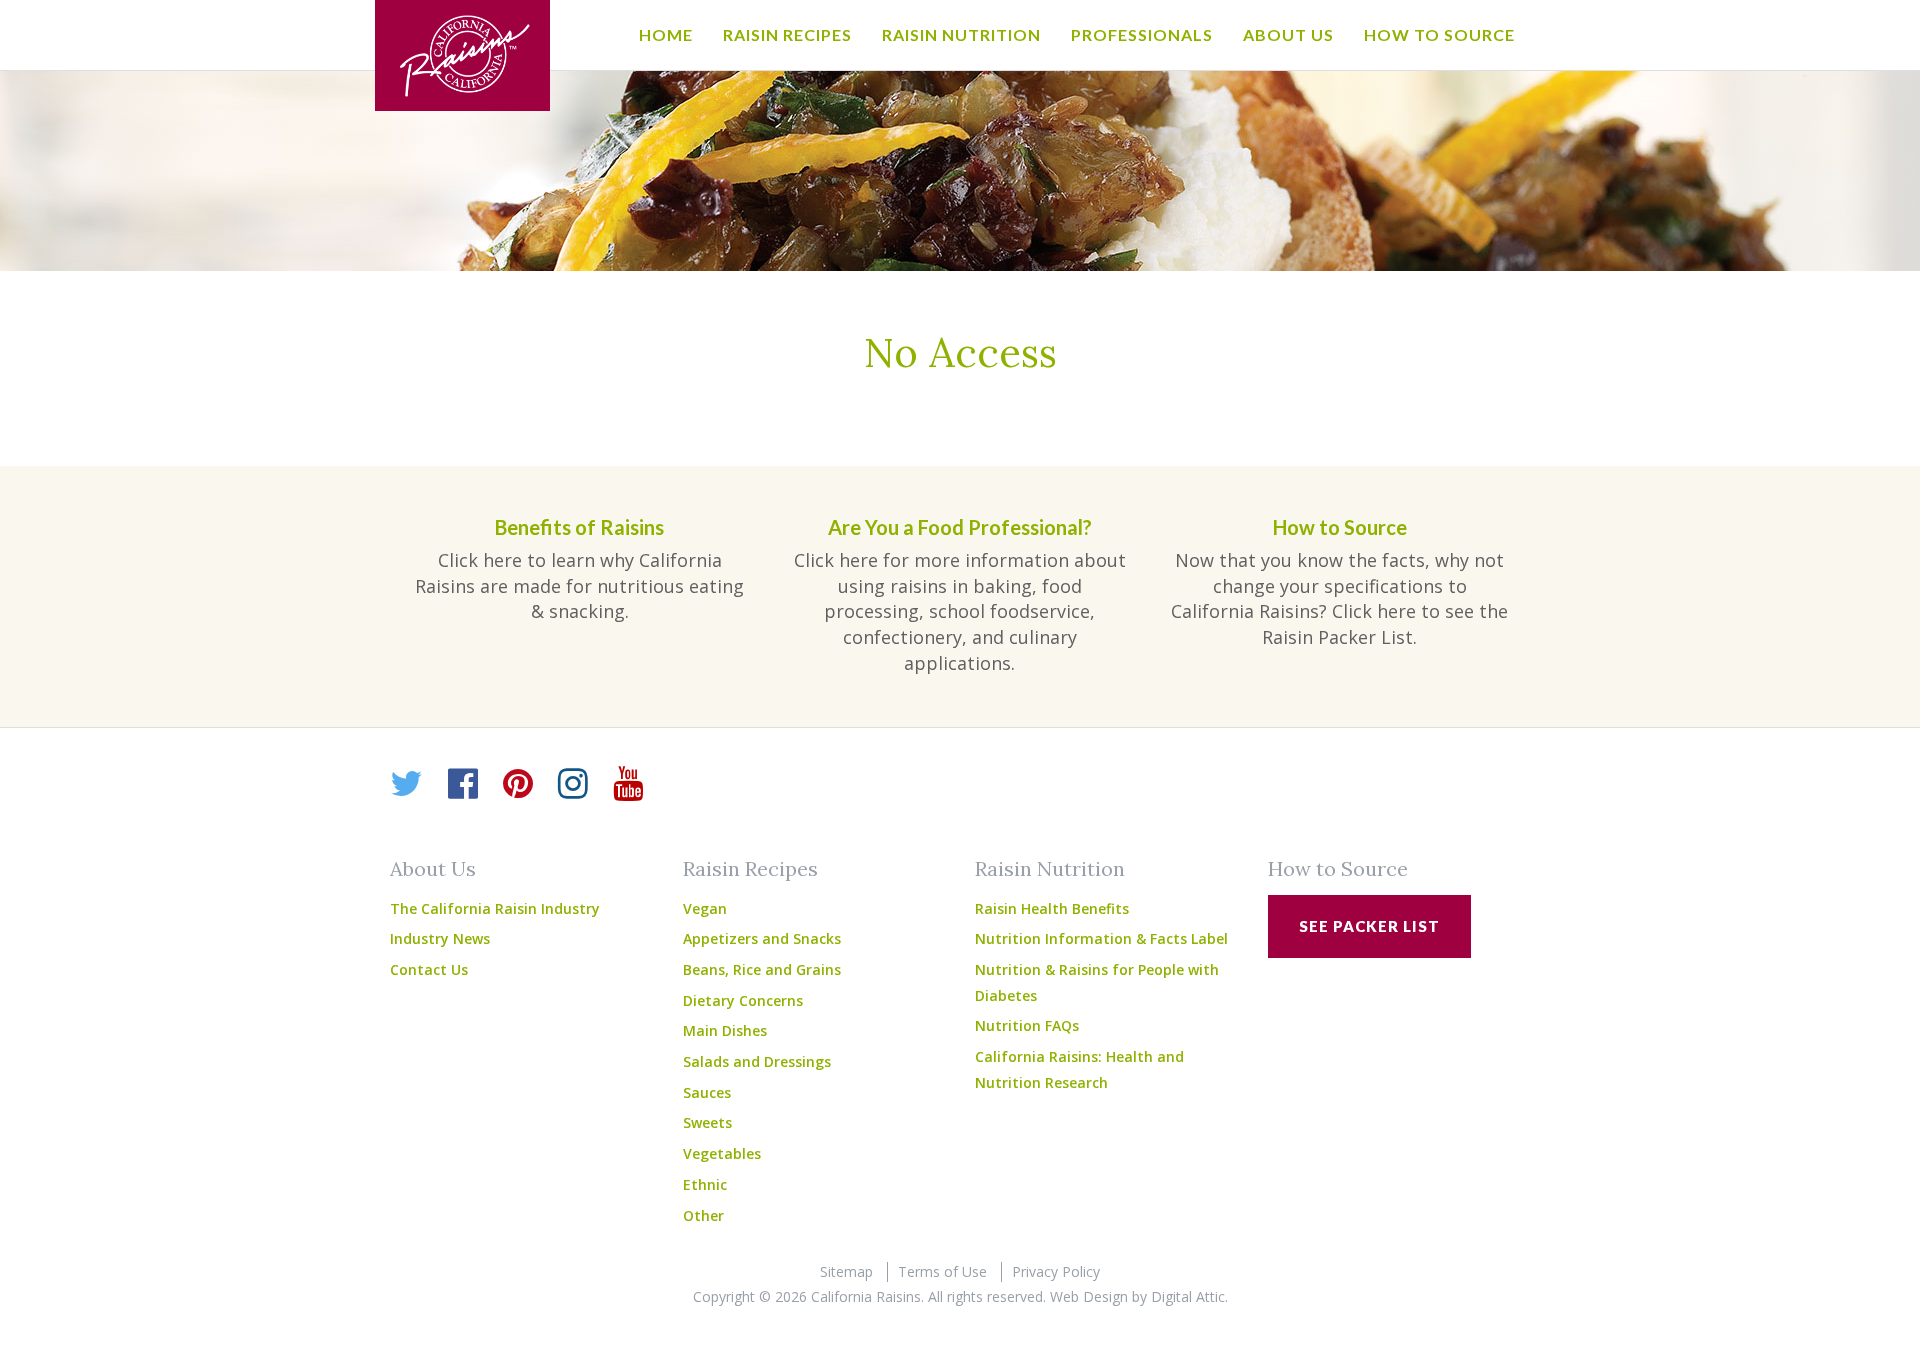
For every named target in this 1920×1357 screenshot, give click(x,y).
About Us (1288, 34)
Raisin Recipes (787, 34)
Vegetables (722, 1153)
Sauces (707, 1092)
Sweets (707, 1122)
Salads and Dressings (757, 1061)
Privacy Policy (1056, 1271)
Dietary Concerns (743, 1000)
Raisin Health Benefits (1052, 908)
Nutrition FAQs (1027, 1025)
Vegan (705, 908)
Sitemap (846, 1271)
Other (703, 1215)
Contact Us (429, 969)
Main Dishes (725, 1030)
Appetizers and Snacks (762, 938)
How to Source (1439, 34)
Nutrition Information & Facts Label (1101, 938)
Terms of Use (942, 1271)
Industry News (440, 938)
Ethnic (705, 1184)
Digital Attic (1188, 1296)
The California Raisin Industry (495, 908)
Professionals (1142, 34)
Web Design (1089, 1296)
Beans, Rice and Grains (762, 969)
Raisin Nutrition (961, 34)
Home (666, 34)
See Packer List (1369, 926)
